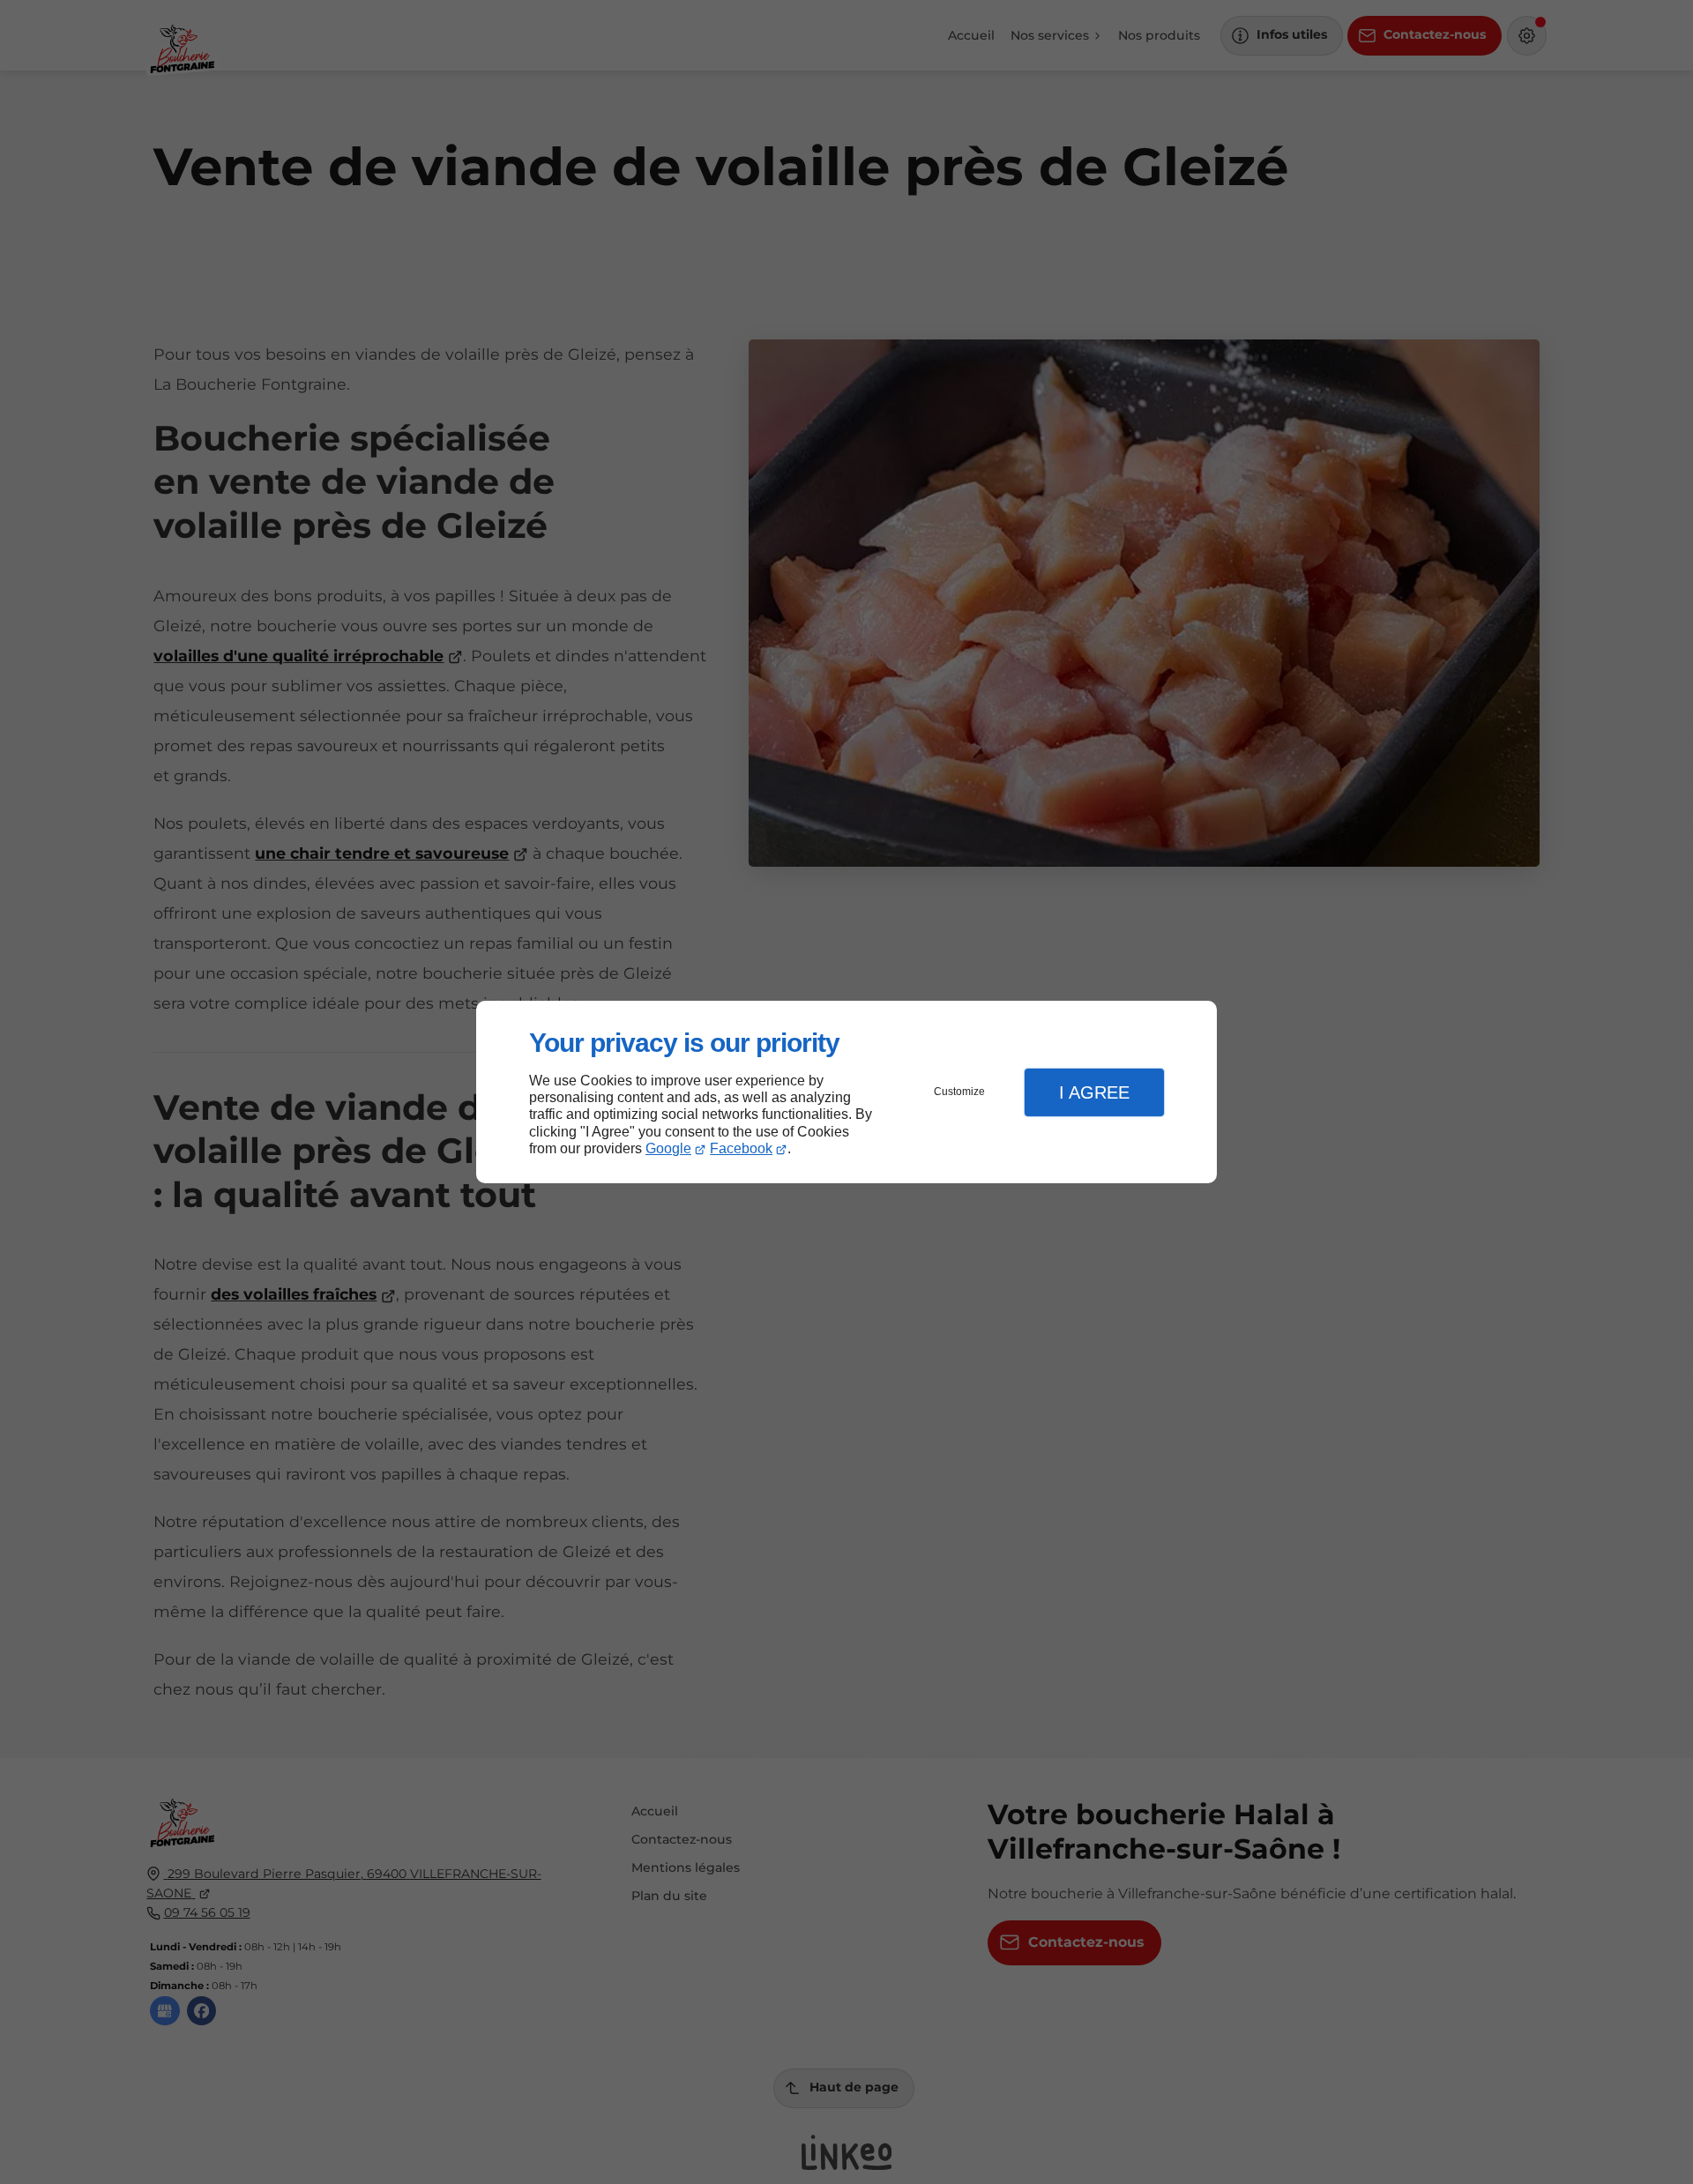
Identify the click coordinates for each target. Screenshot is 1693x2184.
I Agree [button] (1094, 1092)
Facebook (741, 1148)
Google (668, 1148)
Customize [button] (959, 1092)
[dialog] (846, 1092)
